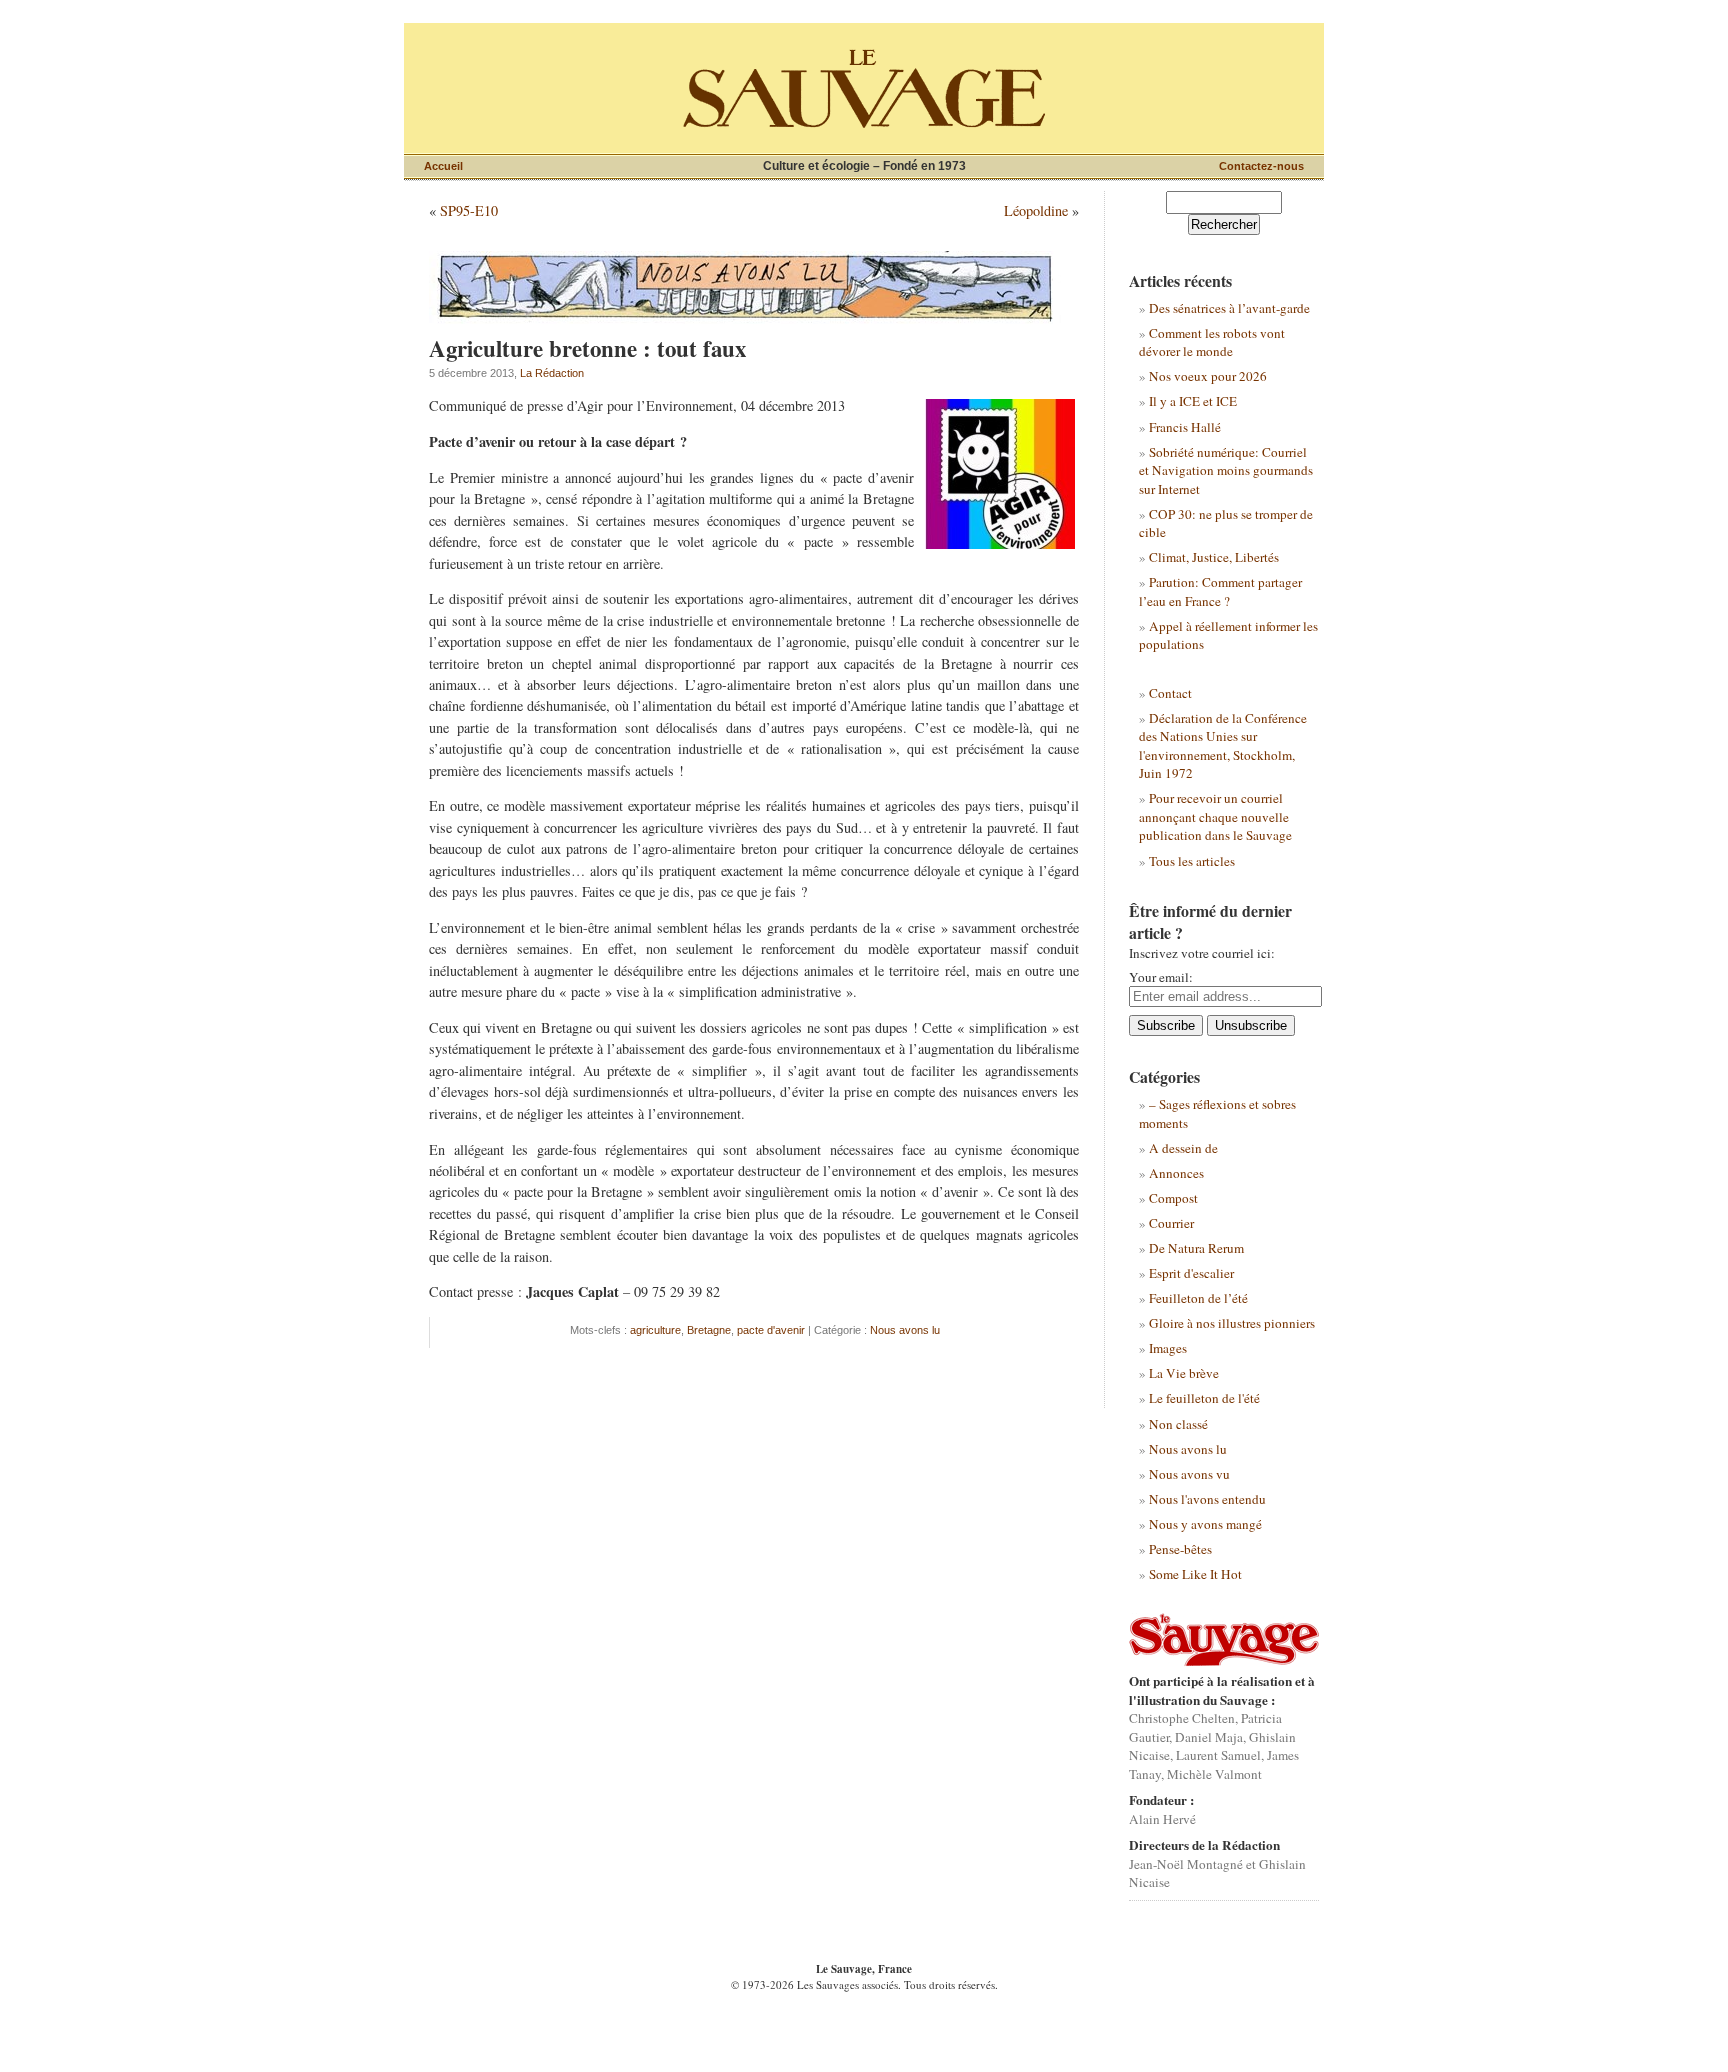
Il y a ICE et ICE (1193, 401)
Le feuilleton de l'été (1204, 1398)
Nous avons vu (1189, 1474)
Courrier (1171, 1223)
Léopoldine (1036, 210)
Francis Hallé (1185, 427)
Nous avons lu (905, 1330)
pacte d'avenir (771, 1330)
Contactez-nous (1261, 166)
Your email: (1161, 977)
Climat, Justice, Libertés (1214, 557)
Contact (1170, 693)
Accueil (443, 166)
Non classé (1178, 1424)
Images (1168, 1348)
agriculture (655, 1330)
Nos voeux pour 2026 (1208, 376)
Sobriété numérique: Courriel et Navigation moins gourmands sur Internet (1226, 470)
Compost (1173, 1198)
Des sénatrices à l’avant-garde (1229, 308)
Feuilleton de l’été (1198, 1298)
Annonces (1176, 1173)
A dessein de (1183, 1148)
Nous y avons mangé (1205, 1524)
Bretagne (709, 1330)
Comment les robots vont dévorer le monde (1212, 342)
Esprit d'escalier (1191, 1273)
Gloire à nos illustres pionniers (1232, 1323)
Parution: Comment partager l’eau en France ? (1220, 591)
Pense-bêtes (1180, 1549)
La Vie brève (1184, 1373)
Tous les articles (1192, 861)
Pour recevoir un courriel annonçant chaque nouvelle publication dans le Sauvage (1215, 816)
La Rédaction (552, 373)
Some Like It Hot (1195, 1574)
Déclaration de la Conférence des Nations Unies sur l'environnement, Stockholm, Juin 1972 (1223, 745)
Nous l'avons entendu (1207, 1499)
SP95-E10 (469, 210)
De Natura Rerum (1196, 1248)
